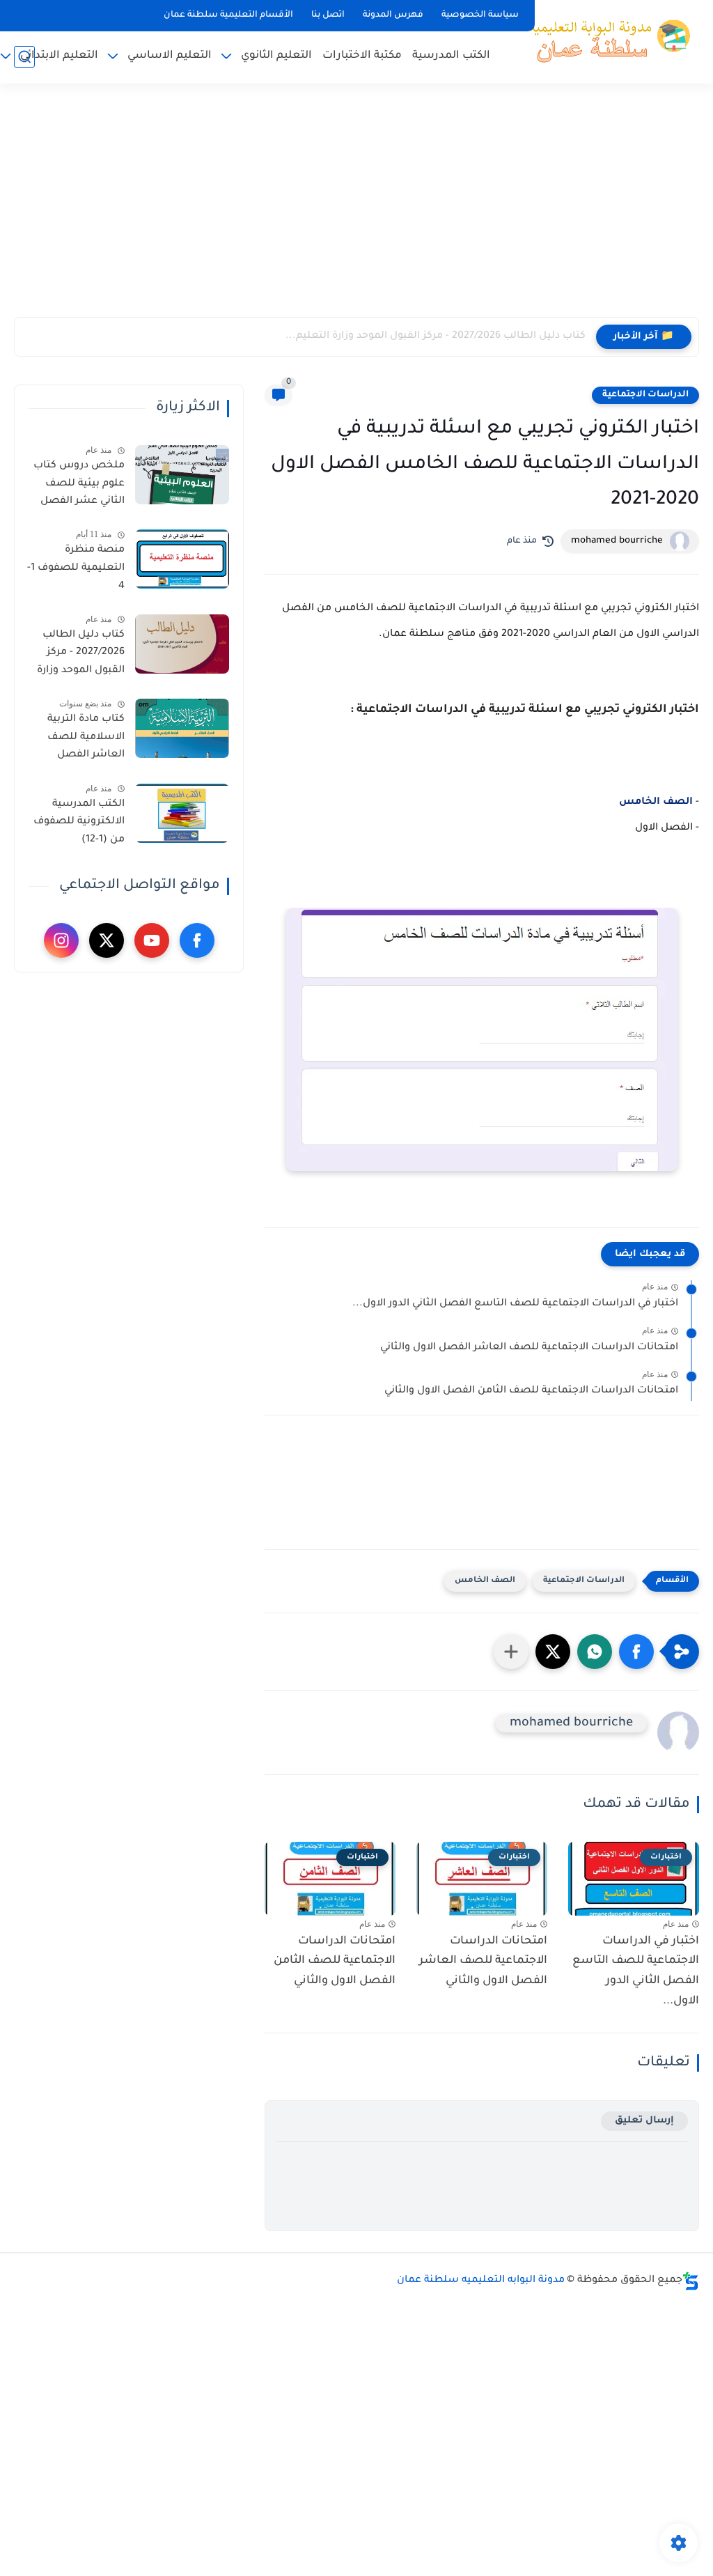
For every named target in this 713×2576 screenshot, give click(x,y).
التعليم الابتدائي (59, 56)
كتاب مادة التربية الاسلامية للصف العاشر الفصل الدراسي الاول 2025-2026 (79, 740)
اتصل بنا (328, 15)
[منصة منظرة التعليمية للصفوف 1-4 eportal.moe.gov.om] (182, 559)
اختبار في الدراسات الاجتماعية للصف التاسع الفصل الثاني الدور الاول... (515, 1304)
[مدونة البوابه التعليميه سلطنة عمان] (605, 40)
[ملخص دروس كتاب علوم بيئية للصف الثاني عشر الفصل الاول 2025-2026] (182, 475)
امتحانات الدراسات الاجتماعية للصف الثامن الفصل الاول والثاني (531, 1391)
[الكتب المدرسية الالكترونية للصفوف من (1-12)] (182, 813)
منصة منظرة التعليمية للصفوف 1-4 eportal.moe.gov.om (75, 571)
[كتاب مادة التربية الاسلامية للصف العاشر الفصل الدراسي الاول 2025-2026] (182, 728)
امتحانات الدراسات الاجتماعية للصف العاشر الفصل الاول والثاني (529, 1348)
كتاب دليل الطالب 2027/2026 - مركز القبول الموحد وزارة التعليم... (436, 336)
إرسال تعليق (644, 2121)
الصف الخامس (656, 802)
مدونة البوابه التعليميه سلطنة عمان (481, 2281)
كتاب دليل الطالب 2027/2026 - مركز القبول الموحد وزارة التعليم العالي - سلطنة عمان (81, 655)
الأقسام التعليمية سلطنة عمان (228, 15)
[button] (636, 1652)
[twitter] (107, 940)
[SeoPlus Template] (691, 2281)
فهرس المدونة (393, 15)
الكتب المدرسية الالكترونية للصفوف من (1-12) (79, 822)
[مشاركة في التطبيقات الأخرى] (511, 1652)
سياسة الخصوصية (480, 15)
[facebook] (197, 940)
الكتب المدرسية (451, 56)
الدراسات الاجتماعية (645, 395)
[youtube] (152, 940)
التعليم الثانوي (276, 56)
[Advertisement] (356, 209)
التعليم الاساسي (170, 56)
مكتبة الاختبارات (362, 56)
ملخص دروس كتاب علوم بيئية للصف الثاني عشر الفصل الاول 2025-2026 (79, 486)
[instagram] (61, 940)
